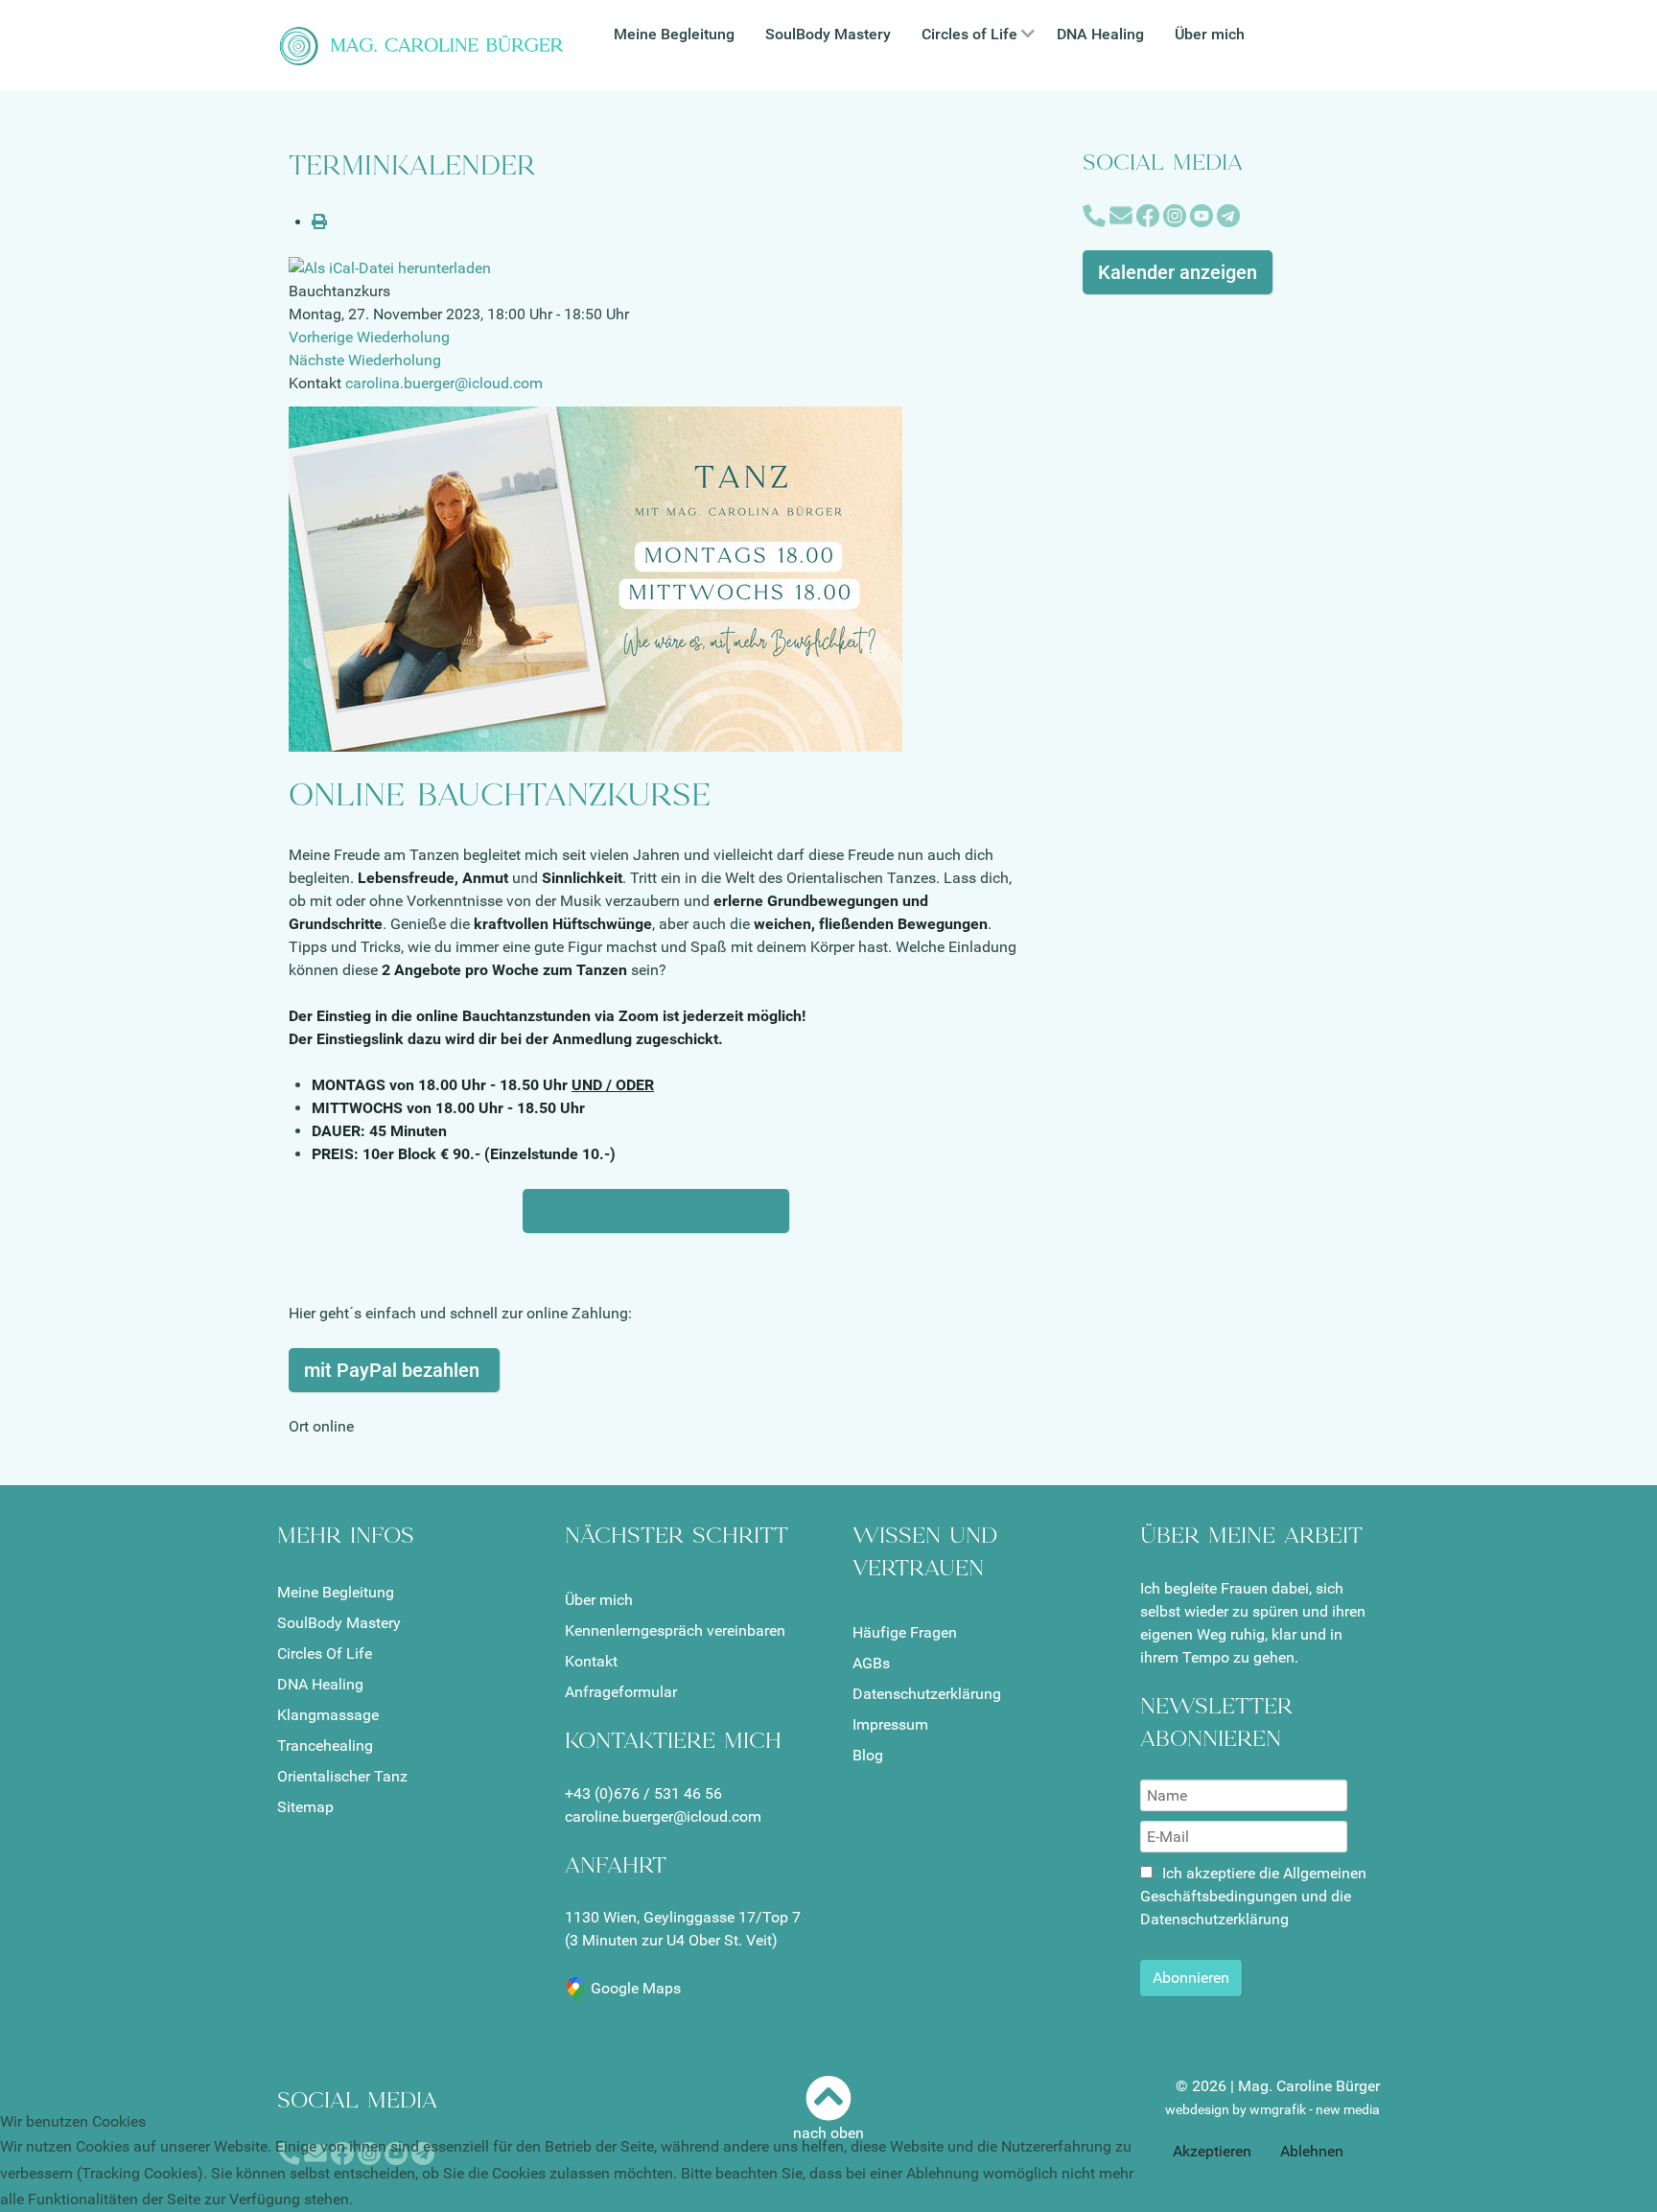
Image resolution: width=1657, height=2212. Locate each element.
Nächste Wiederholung (365, 360)
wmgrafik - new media (1315, 2109)
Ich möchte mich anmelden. (656, 1211)
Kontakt (591, 1661)
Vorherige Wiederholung (369, 337)
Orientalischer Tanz (342, 1776)
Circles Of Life (325, 1653)
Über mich (599, 1600)
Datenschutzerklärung (927, 1694)
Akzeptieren (1212, 2151)
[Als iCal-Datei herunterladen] (390, 268)
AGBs (871, 1663)
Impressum (890, 1724)
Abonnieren (1191, 1978)
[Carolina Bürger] (426, 44)
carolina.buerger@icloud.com (444, 383)
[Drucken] (319, 222)
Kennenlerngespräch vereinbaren (675, 1630)
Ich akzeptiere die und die (1253, 1896)
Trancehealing (325, 1746)
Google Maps (636, 1988)
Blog (868, 1755)
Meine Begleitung (336, 1592)
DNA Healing (320, 1684)
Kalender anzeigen (1178, 272)
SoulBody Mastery (339, 1623)
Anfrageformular (621, 1692)
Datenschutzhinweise (1408, 2187)
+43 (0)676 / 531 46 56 (643, 1793)
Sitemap (305, 1807)
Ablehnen (1312, 2151)
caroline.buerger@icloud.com (663, 1816)
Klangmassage (328, 1715)
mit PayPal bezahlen (394, 1370)
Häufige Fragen (905, 1632)
